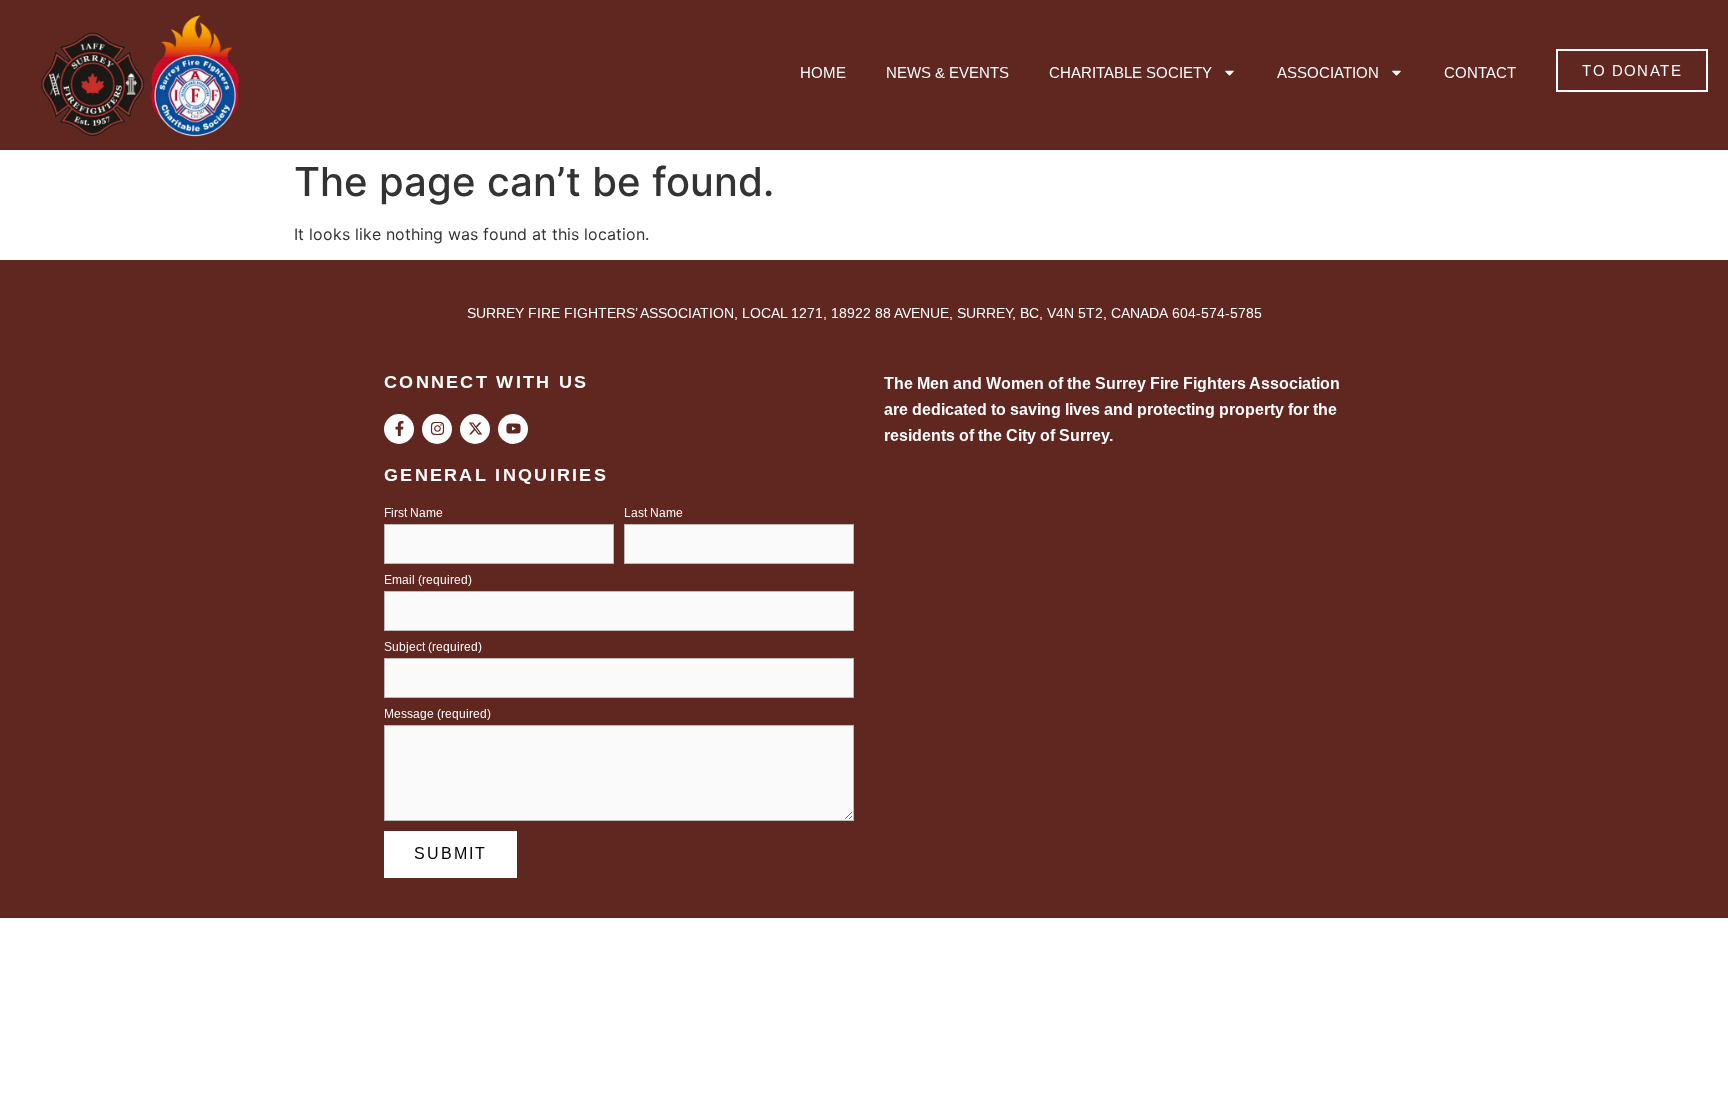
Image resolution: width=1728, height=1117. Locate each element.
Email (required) (428, 580)
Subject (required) (433, 647)
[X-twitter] (475, 429)
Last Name (653, 513)
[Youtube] (513, 429)
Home (823, 72)
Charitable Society (1130, 72)
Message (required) (437, 714)
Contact (1480, 72)
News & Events (947, 72)
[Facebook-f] (399, 429)
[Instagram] (437, 429)
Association (1328, 72)
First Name (413, 513)
